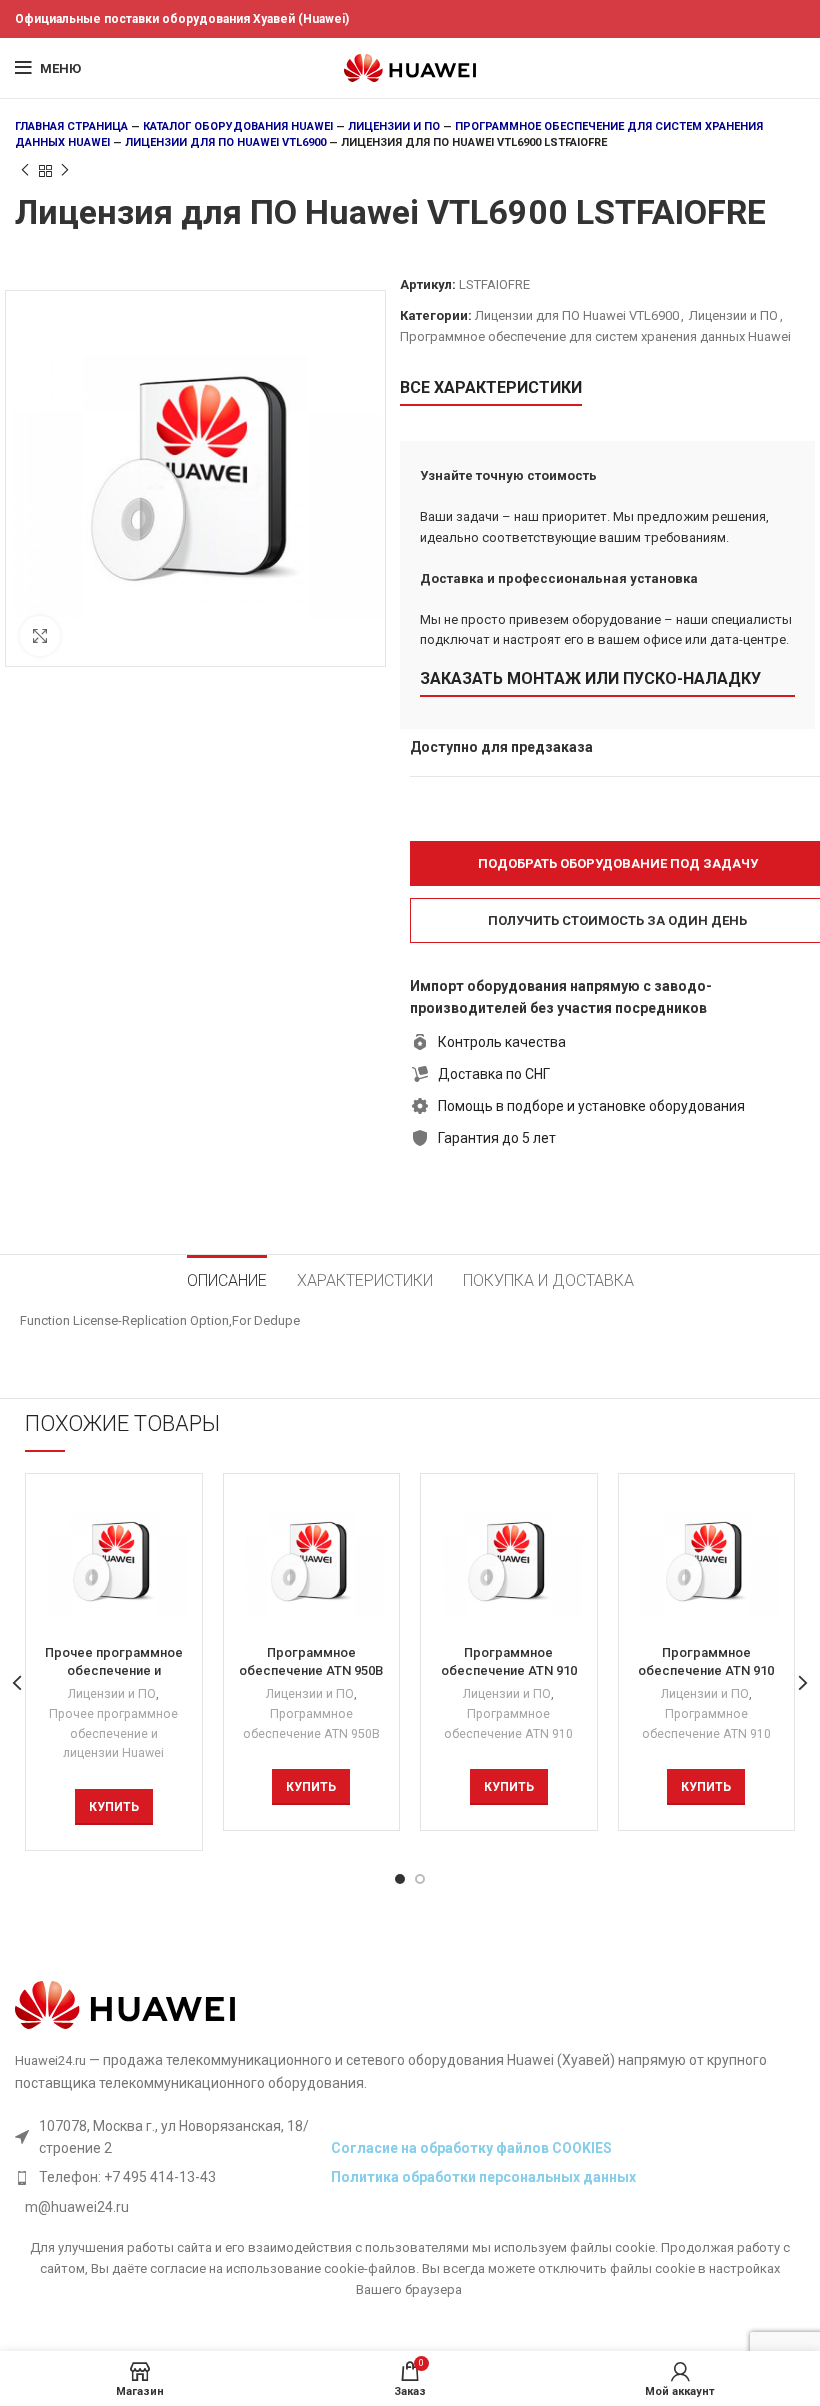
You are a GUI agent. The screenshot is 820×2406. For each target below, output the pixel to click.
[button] (114, 1807)
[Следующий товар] (65, 171)
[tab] (227, 1278)
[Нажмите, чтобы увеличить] (40, 636)
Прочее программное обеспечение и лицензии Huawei (113, 1734)
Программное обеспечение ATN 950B (311, 1724)
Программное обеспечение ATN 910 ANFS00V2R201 (706, 1670)
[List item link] (168, 2177)
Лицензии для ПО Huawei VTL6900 (225, 142)
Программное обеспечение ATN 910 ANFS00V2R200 (509, 1670)
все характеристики (491, 387)
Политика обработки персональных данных (483, 2177)
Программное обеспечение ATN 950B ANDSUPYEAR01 (311, 1670)
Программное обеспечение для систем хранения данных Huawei (595, 336)
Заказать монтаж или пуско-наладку (590, 678)
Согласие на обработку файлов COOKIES (471, 2148)
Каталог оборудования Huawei (238, 126)
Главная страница (71, 126)
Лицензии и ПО (394, 126)
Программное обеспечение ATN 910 (508, 1724)
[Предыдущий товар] (25, 171)
